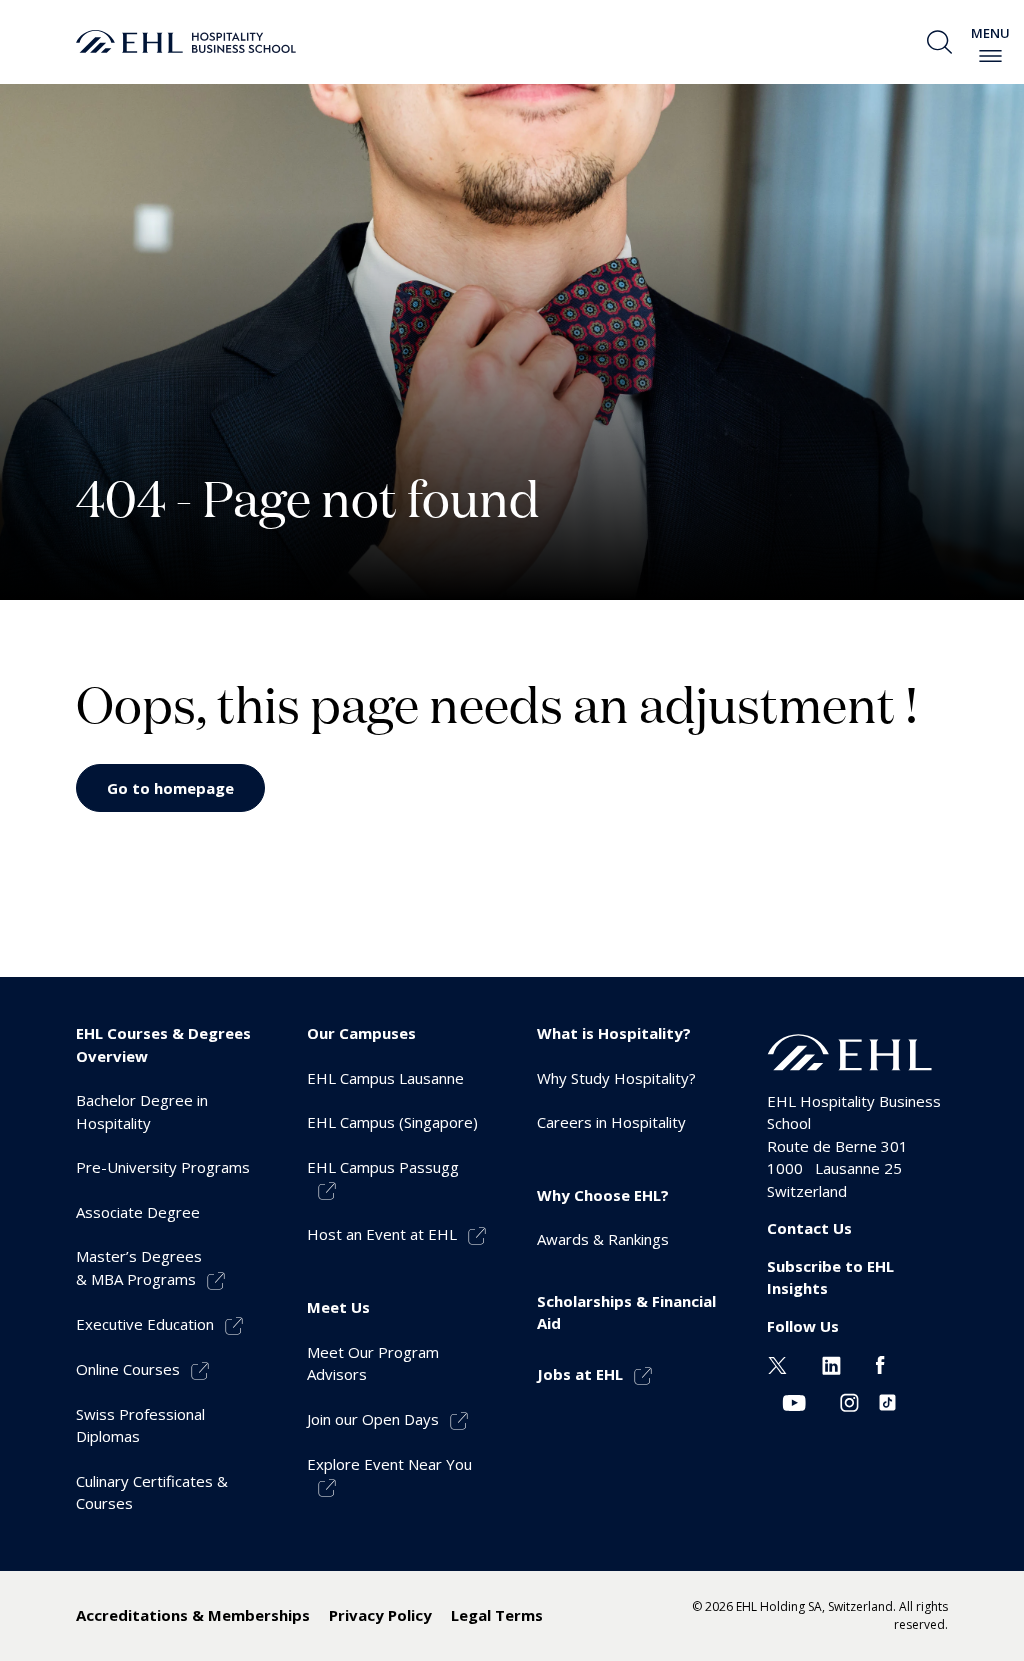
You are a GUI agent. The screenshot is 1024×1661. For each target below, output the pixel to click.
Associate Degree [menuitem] (138, 1212)
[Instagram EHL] (849, 1401)
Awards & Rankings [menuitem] (603, 1239)
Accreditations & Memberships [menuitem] (193, 1615)
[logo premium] (186, 42)
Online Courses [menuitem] (128, 1369)
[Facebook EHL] (880, 1363)
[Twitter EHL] (777, 1363)
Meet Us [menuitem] (338, 1307)
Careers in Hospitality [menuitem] (611, 1122)
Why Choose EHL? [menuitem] (603, 1195)
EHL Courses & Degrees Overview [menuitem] (163, 1044)
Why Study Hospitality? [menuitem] (616, 1078)
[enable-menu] (990, 56)
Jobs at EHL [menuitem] (580, 1374)
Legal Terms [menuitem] (497, 1615)
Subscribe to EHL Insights (830, 1277)
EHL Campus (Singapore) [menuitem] (392, 1122)
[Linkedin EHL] (831, 1363)
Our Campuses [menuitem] (361, 1033)
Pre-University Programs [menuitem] (163, 1167)
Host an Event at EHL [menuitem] (382, 1234)
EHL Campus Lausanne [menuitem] (385, 1078)
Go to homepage (170, 788)
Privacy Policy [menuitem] (380, 1615)
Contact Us (809, 1228)
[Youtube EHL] (794, 1401)
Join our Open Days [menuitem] (373, 1419)
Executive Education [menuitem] (145, 1324)
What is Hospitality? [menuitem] (614, 1033)
